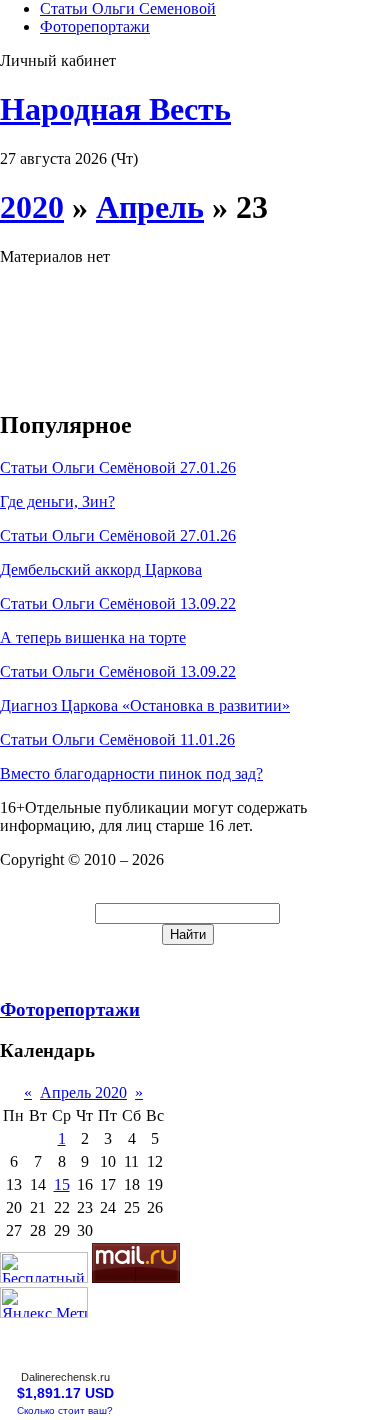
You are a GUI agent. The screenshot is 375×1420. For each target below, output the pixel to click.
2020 (32, 207)
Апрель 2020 (83, 1092)
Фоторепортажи (95, 26)
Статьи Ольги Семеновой (128, 8)
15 (62, 1184)
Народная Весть (115, 109)
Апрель (150, 207)
